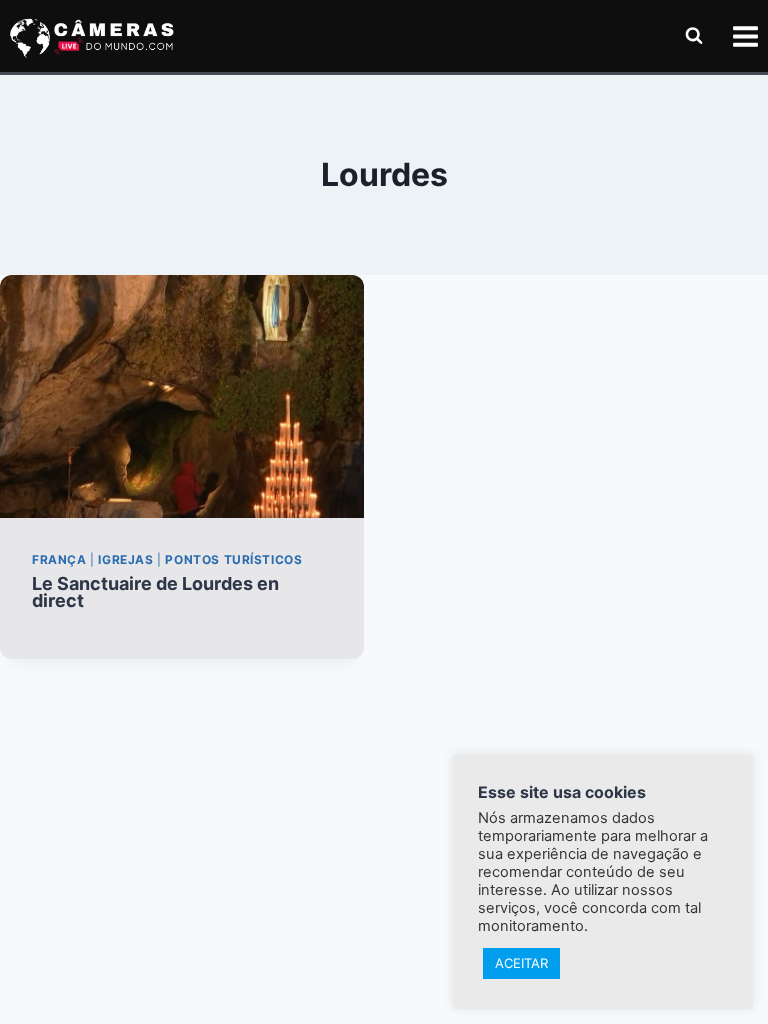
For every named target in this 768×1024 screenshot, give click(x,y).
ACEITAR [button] (521, 963)
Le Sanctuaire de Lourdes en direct (155, 592)
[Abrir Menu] (745, 36)
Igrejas (125, 559)
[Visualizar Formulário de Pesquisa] (694, 36)
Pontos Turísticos (233, 559)
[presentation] (182, 396)
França (59, 559)
